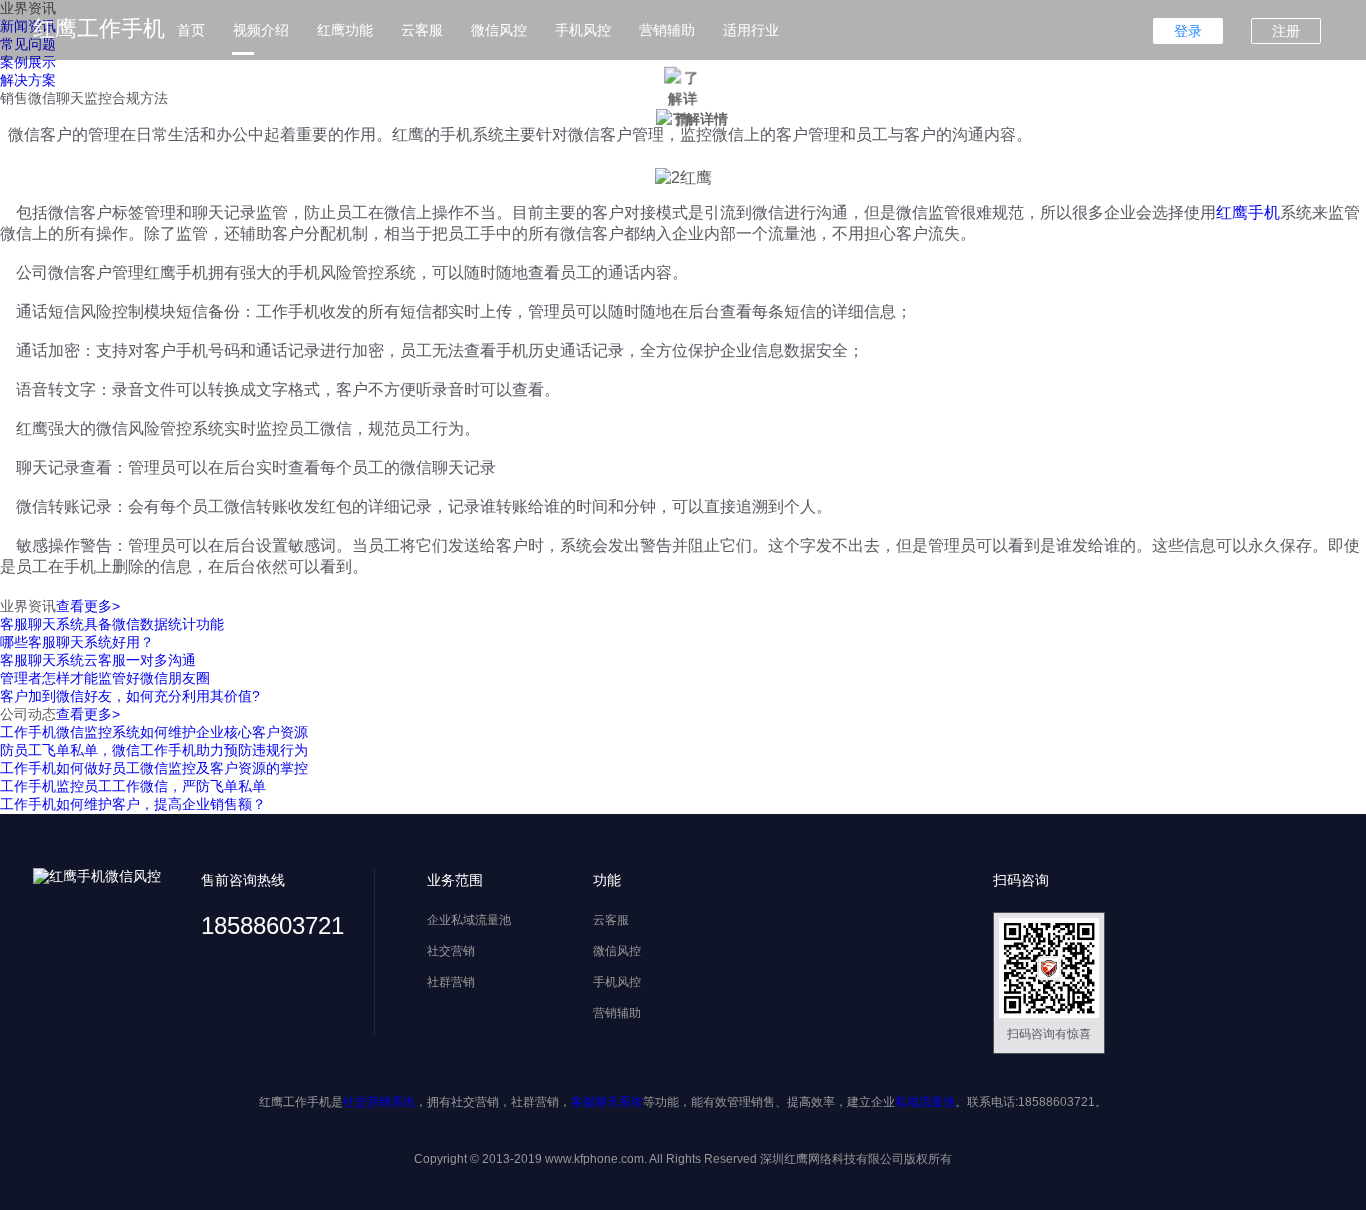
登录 (1188, 31)
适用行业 (751, 30)
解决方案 (28, 80)
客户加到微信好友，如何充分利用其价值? (130, 696)
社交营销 (451, 951)
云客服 (422, 30)
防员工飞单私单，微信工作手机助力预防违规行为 (154, 750)
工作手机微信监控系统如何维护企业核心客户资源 (154, 732)
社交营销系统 (379, 1102)
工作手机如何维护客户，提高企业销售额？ (133, 804)
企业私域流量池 (469, 920)
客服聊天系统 (607, 1102)
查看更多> (88, 606)
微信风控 (499, 30)
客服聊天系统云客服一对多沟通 (98, 660)
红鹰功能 (345, 30)
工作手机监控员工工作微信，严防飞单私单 (133, 786)
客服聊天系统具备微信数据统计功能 (112, 624)
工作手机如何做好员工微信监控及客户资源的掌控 (154, 768)
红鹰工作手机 (99, 28)
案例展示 (28, 62)
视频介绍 (261, 30)
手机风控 (583, 30)
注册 (1286, 31)
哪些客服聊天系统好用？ (77, 642)
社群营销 (451, 982)
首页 (191, 30)
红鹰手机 (1248, 212)
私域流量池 (925, 1102)
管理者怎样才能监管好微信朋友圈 (105, 678)
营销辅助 (667, 30)
